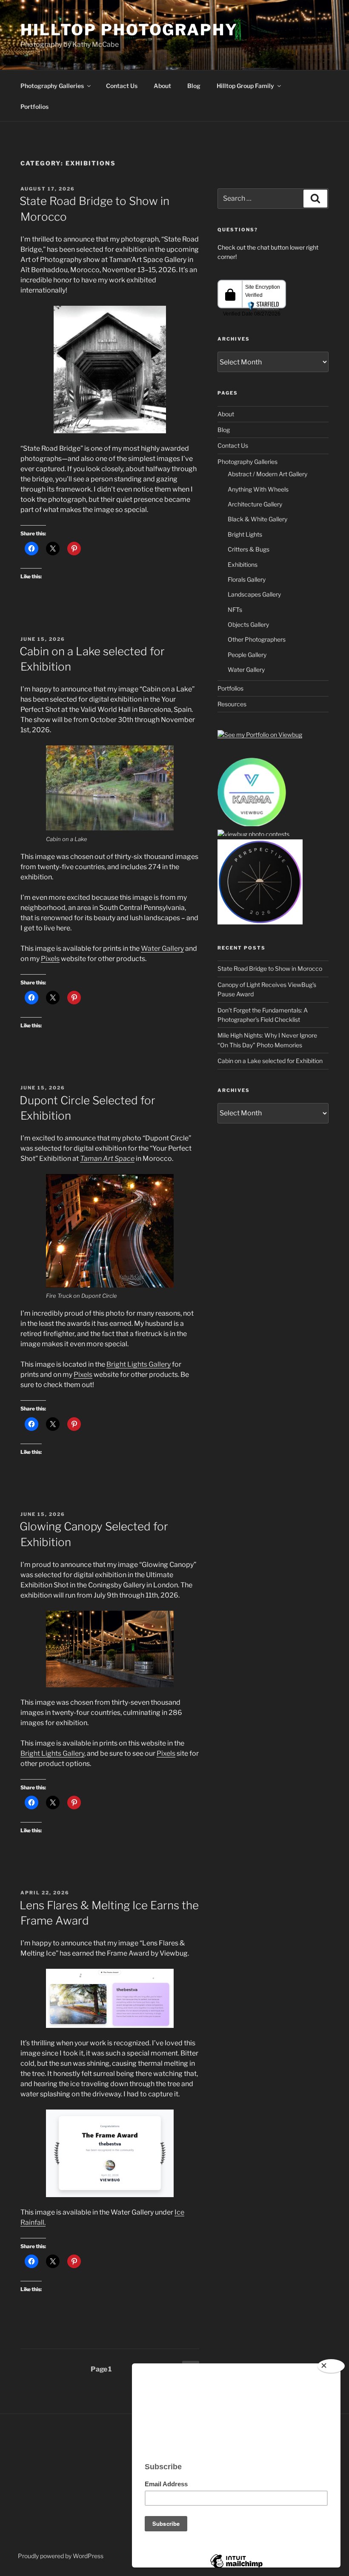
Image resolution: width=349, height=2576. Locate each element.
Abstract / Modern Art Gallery (267, 474)
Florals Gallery (247, 579)
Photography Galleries (52, 86)
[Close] (331, 2366)
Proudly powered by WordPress (61, 2556)
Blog (194, 86)
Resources (232, 704)
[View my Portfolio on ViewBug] (260, 735)
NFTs (235, 610)
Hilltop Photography (129, 30)
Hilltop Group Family (245, 86)
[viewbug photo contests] (252, 825)
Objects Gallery (248, 624)
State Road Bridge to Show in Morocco (270, 968)
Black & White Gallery (257, 519)
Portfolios (34, 107)
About (162, 86)
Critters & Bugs (249, 549)
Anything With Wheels (258, 489)
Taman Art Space (107, 1159)
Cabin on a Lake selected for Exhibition (270, 1061)
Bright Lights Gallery (139, 1364)
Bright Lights (245, 534)
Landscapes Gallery (254, 594)
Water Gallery (162, 948)
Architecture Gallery (255, 504)
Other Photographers (257, 639)
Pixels (50, 959)
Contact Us (122, 86)
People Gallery (247, 655)
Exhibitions (243, 564)
